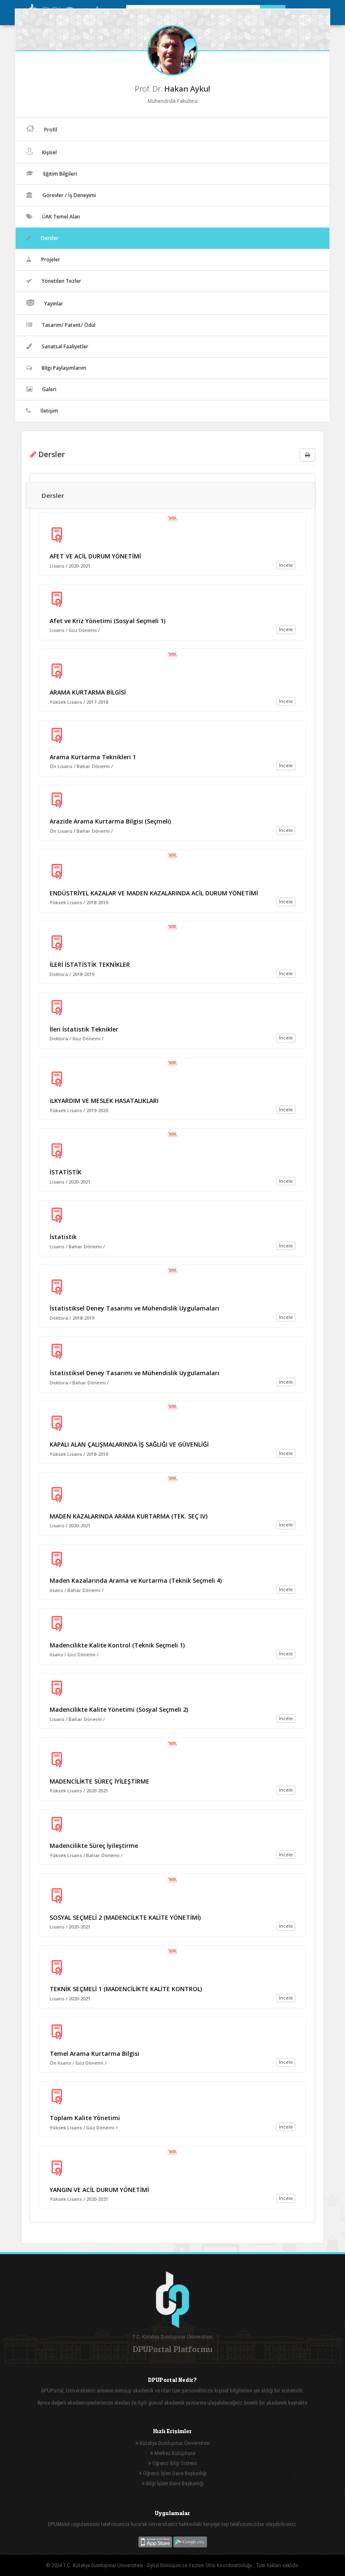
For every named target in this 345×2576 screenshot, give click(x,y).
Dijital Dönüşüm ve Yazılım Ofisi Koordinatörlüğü (200, 2565)
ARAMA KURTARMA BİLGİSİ (88, 692)
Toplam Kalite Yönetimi (85, 2118)
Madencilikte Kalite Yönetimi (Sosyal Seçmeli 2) (119, 1709)
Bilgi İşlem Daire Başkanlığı (174, 2483)
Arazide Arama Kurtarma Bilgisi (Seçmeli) (110, 821)
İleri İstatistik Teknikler (84, 1029)
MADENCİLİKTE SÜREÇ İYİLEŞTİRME (100, 1781)
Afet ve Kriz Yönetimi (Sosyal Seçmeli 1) (107, 621)
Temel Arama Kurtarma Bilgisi (94, 2054)
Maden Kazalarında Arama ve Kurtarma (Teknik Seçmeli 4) (136, 1580)
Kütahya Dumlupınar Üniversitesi (174, 2443)
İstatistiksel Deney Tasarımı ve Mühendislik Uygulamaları (134, 1308)
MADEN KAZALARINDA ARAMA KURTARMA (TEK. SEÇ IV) (129, 1516)
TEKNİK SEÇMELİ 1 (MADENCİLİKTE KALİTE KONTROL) (126, 1989)
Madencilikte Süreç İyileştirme (94, 1846)
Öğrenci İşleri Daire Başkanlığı (174, 2473)
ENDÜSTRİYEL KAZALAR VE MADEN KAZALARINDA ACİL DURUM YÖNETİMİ (154, 893)
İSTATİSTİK (66, 1172)
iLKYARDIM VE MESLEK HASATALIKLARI (104, 1101)
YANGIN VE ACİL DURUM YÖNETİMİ (99, 2190)
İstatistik (63, 1237)
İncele (286, 565)
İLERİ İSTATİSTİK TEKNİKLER (90, 964)
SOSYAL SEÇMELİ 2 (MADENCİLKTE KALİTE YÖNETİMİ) (125, 1917)
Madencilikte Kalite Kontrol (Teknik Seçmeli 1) (117, 1645)
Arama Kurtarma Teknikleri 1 (93, 757)
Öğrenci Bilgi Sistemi (174, 2463)
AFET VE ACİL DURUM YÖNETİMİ (95, 556)
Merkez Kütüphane (174, 2453)
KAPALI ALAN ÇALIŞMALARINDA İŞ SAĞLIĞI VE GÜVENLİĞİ (129, 1444)
